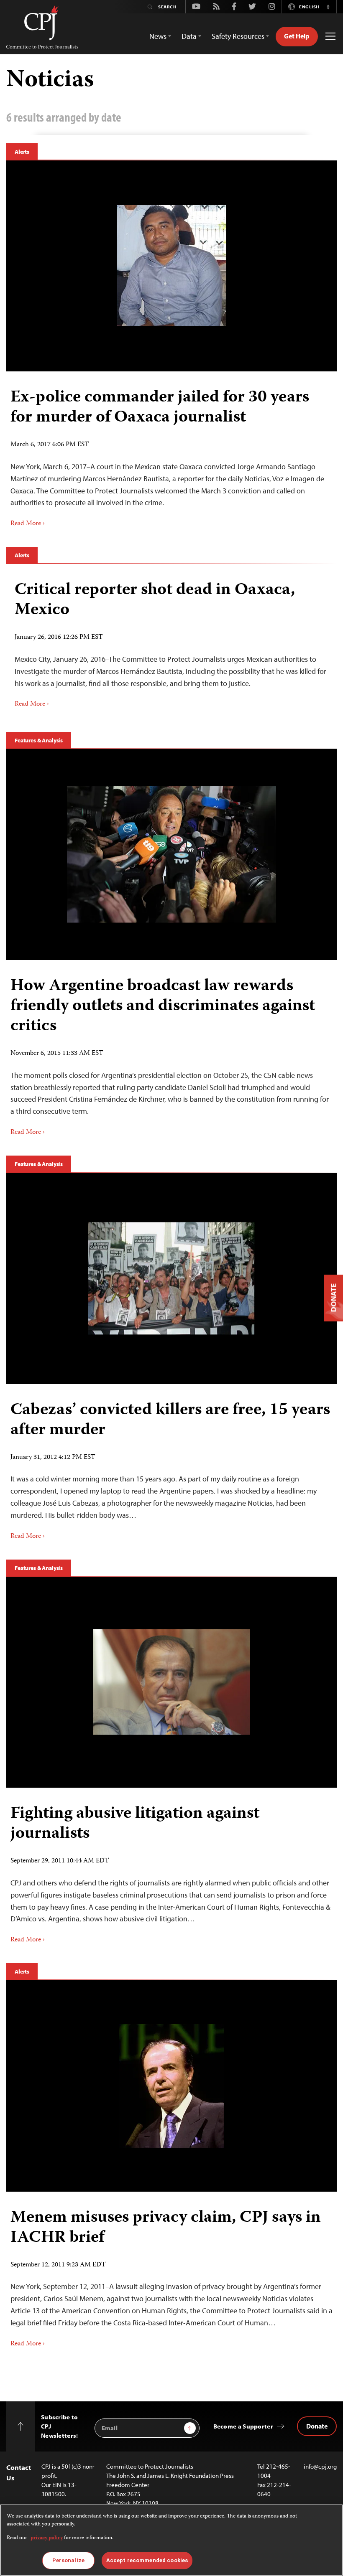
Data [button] (189, 36)
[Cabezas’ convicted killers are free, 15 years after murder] (171, 1278)
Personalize (68, 2560)
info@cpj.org (320, 2466)
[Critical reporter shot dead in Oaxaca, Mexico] (171, 641)
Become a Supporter (243, 2426)
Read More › (28, 524)
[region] (171, 2540)
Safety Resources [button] (238, 36)
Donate (317, 2426)
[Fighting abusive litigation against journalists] (172, 1682)
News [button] (158, 36)
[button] (328, 7)
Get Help (297, 36)
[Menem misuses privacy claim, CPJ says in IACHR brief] (171, 2086)
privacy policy (47, 2538)
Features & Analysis (39, 740)
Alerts (22, 152)
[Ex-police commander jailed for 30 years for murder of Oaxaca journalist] (171, 266)
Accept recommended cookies (147, 2560)
